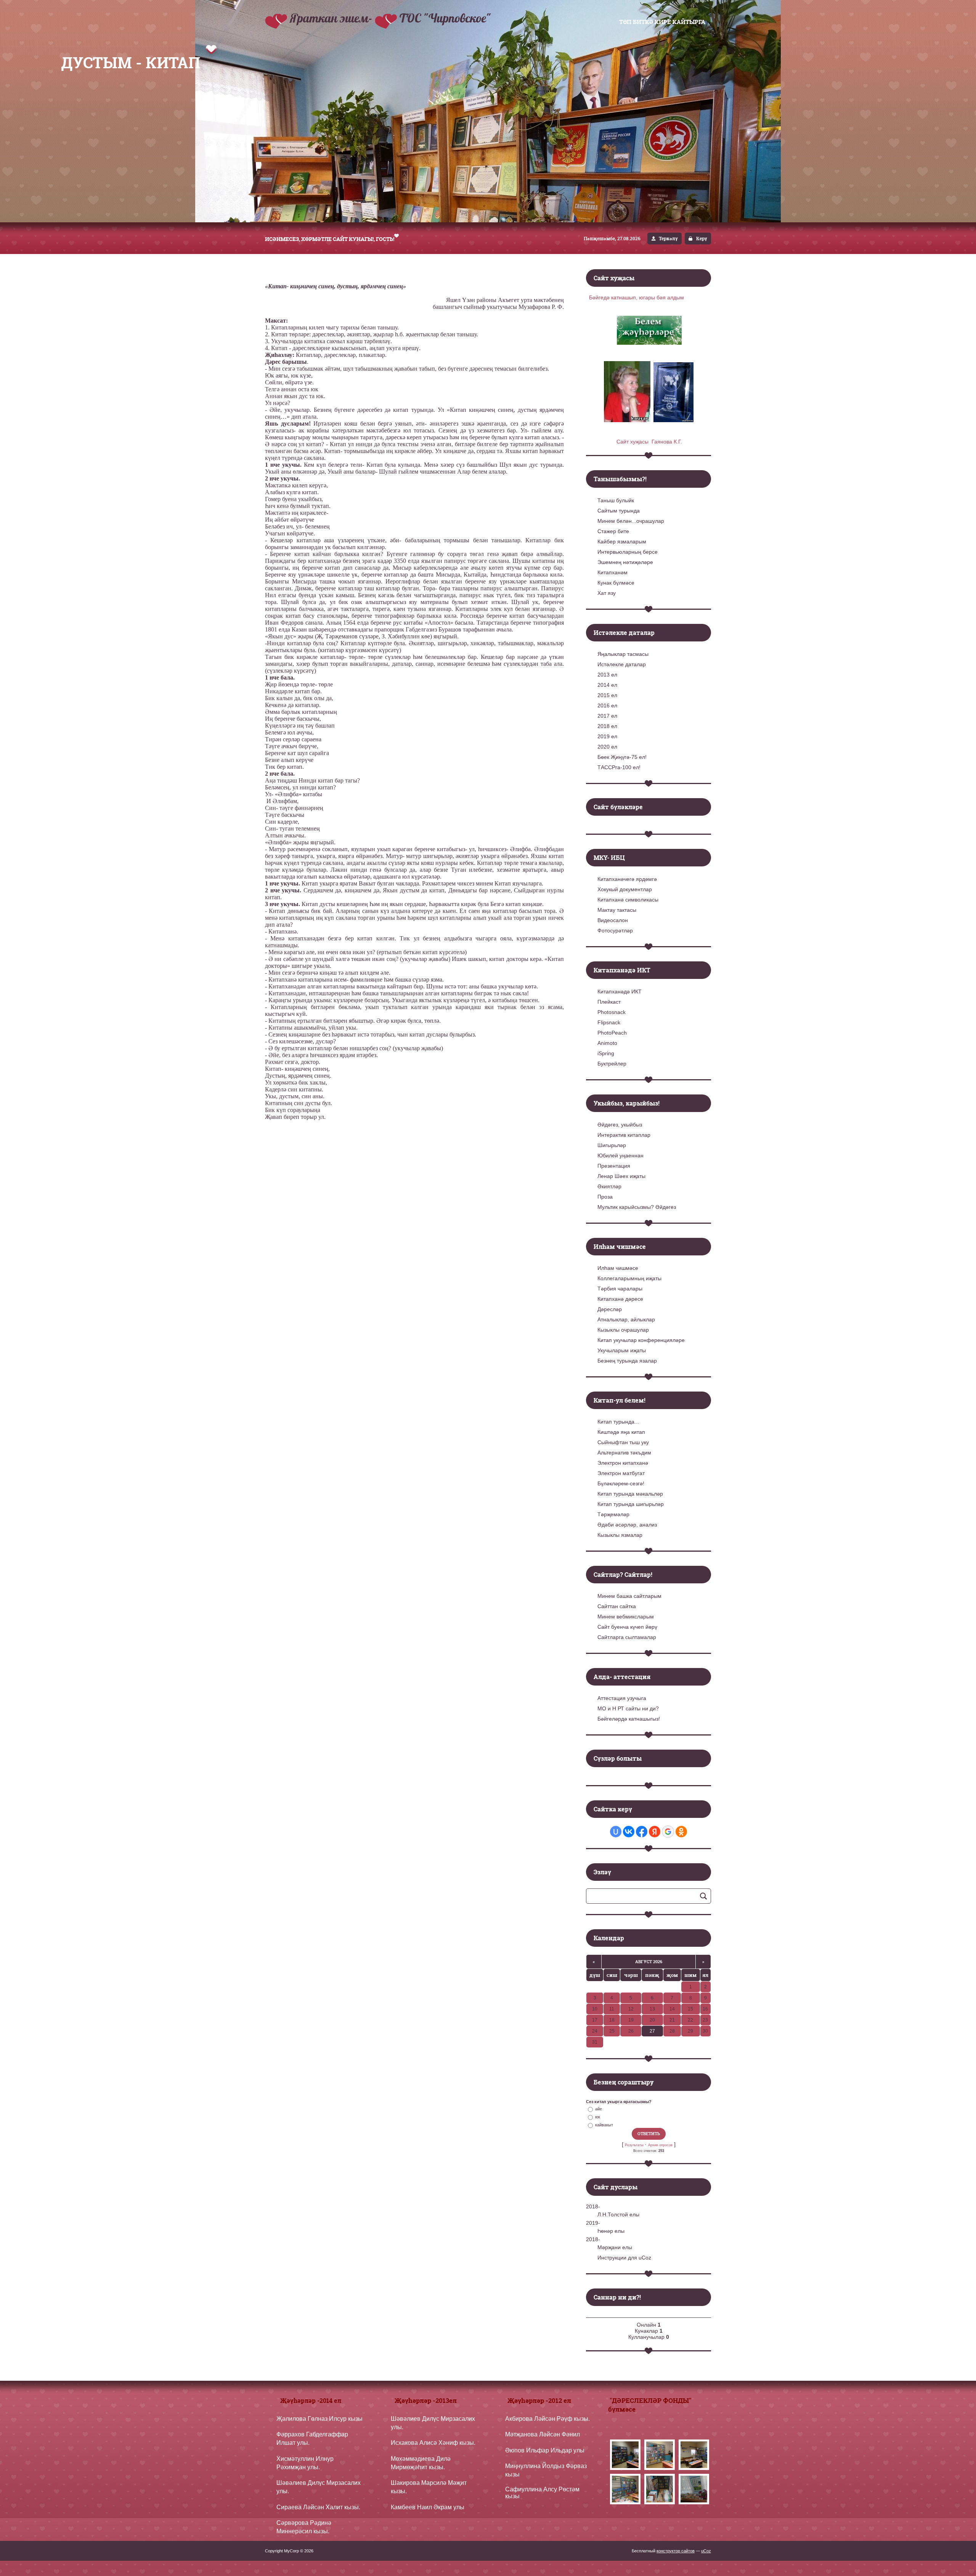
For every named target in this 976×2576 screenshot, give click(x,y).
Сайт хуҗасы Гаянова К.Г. (649, 442)
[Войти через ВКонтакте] (629, 1832)
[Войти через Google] (668, 1832)
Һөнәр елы (611, 2231)
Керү (702, 239)
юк (598, 2117)
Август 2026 (649, 1962)
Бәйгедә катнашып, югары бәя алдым (636, 297)
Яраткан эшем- (332, 18)
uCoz (706, 2551)
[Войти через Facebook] (642, 1832)
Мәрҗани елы (615, 2247)
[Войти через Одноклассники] (681, 1832)
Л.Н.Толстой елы (618, 2214)
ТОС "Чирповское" (445, 18)
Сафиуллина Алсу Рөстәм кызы (542, 2493)
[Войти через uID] (616, 1832)
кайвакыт (604, 2125)
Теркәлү (668, 239)
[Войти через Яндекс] (655, 1832)
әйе (599, 2109)
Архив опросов (660, 2145)
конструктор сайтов (676, 2551)
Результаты (634, 2145)
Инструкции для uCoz (624, 2258)
